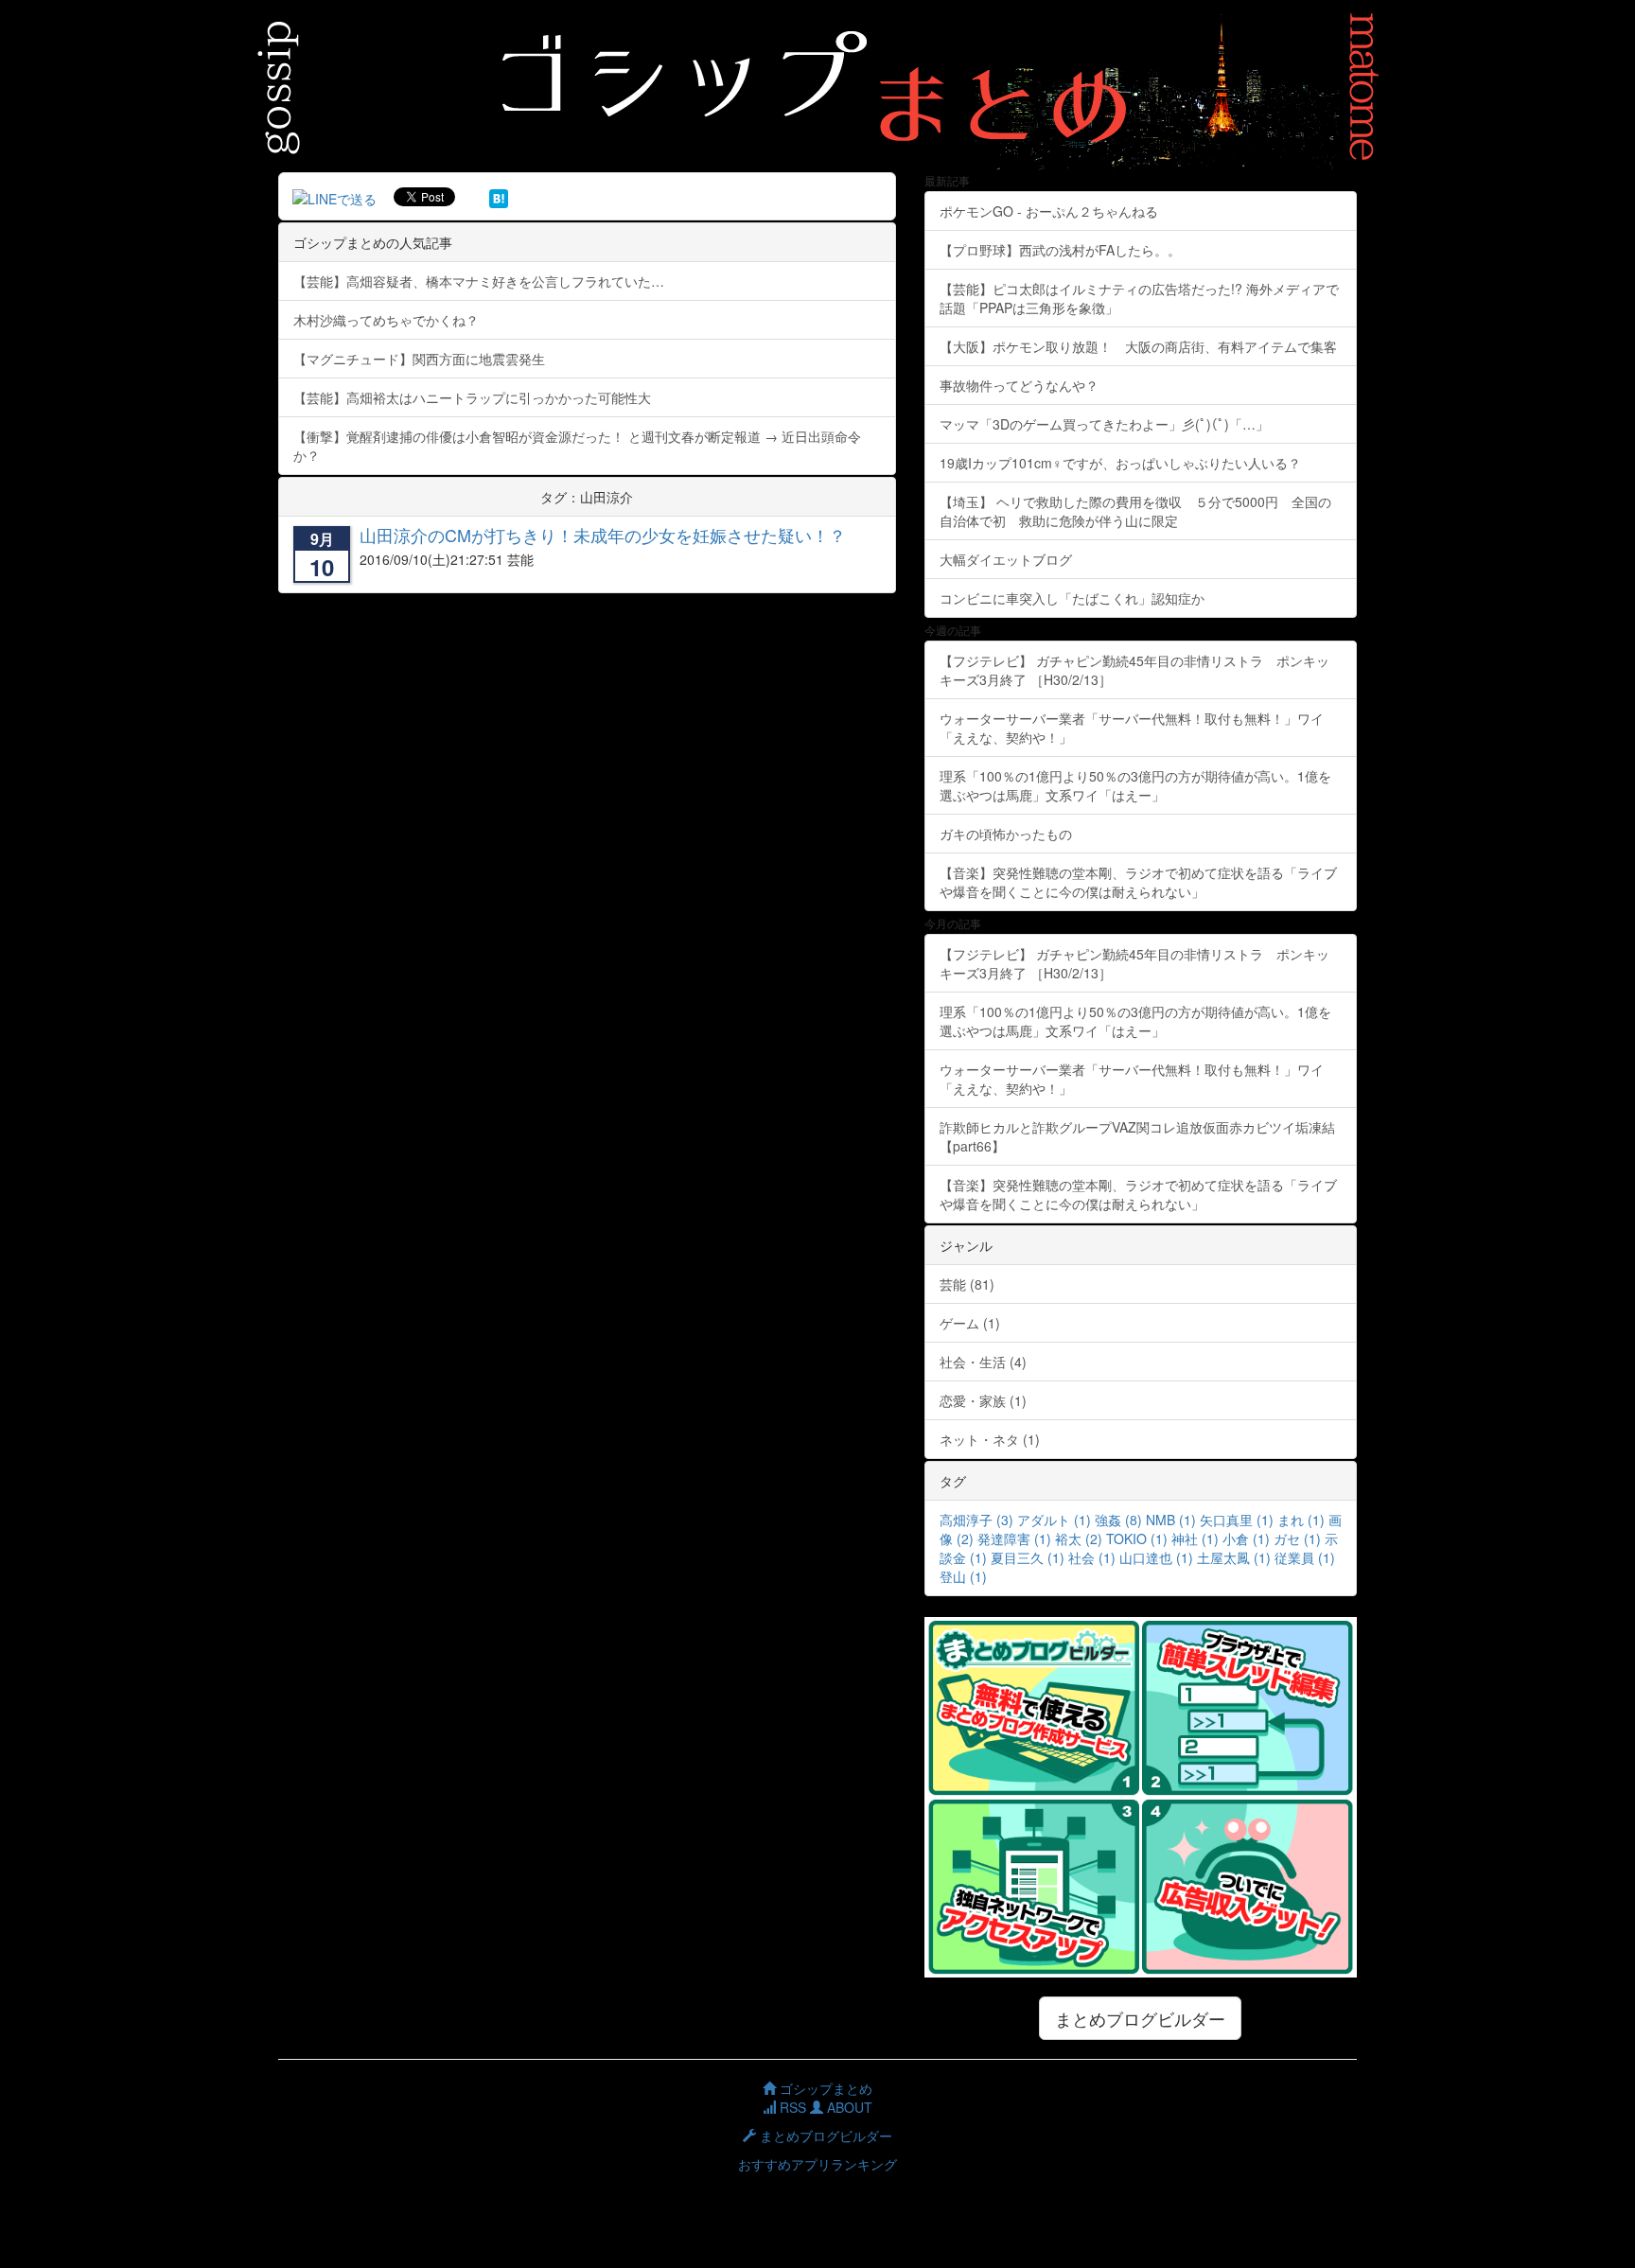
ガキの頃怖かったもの (1006, 834)
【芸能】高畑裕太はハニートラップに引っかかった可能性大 (472, 397)
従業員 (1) (1305, 1557)
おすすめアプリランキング (817, 2164)
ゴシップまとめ (824, 2088)
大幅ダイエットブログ (1006, 559)
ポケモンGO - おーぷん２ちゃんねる (1049, 211)
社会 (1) (1092, 1557)
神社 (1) (1195, 1538)
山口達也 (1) (1156, 1557)
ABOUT (848, 2107)
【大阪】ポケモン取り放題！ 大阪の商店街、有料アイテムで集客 (1145, 346)
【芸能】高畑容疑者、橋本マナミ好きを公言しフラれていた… (479, 281)
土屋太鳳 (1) (1234, 1557)
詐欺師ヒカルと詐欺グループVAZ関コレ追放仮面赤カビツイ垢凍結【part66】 (1137, 1136)
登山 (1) (963, 1576)
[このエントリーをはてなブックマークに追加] (499, 197)
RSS (791, 2107)
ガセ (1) (1297, 1538)
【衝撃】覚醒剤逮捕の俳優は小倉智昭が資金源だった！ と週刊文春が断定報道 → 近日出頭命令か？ (577, 446)
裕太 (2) (1079, 1538)
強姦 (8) (1118, 1520)
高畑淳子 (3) (976, 1520)
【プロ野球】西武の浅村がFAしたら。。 (1060, 250)
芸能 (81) (967, 1284)
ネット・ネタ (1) (990, 1439)
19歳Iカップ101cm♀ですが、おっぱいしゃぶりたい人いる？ (1120, 463)
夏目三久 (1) (1028, 1557)
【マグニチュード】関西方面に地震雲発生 (419, 359)
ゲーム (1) (970, 1323)
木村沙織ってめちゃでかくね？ (386, 320)
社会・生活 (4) (983, 1362)
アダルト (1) (1054, 1520)
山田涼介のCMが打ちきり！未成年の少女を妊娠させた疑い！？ (603, 535)
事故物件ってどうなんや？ (1019, 385)
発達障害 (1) (1014, 1538)
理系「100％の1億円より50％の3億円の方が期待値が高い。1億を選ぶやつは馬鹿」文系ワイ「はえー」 (1135, 785)
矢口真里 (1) (1237, 1520)
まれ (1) (1301, 1520)
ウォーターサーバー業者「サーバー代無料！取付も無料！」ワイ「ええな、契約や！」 (1132, 728)
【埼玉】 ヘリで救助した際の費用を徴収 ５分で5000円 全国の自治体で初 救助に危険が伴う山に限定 (1135, 511)
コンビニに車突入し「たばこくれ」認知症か (1072, 598)
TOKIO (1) (1137, 1538)
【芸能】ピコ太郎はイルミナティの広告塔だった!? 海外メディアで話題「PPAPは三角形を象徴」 (1139, 298)
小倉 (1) (1246, 1538)
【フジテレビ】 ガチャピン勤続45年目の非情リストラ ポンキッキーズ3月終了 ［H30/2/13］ (1134, 670)
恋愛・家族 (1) (983, 1400)
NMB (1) (1171, 1520)
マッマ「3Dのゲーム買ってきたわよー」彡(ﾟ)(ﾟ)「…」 (1104, 424)
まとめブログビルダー (1140, 2018)
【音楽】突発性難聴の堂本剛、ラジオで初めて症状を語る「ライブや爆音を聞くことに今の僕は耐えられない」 (1138, 882)
